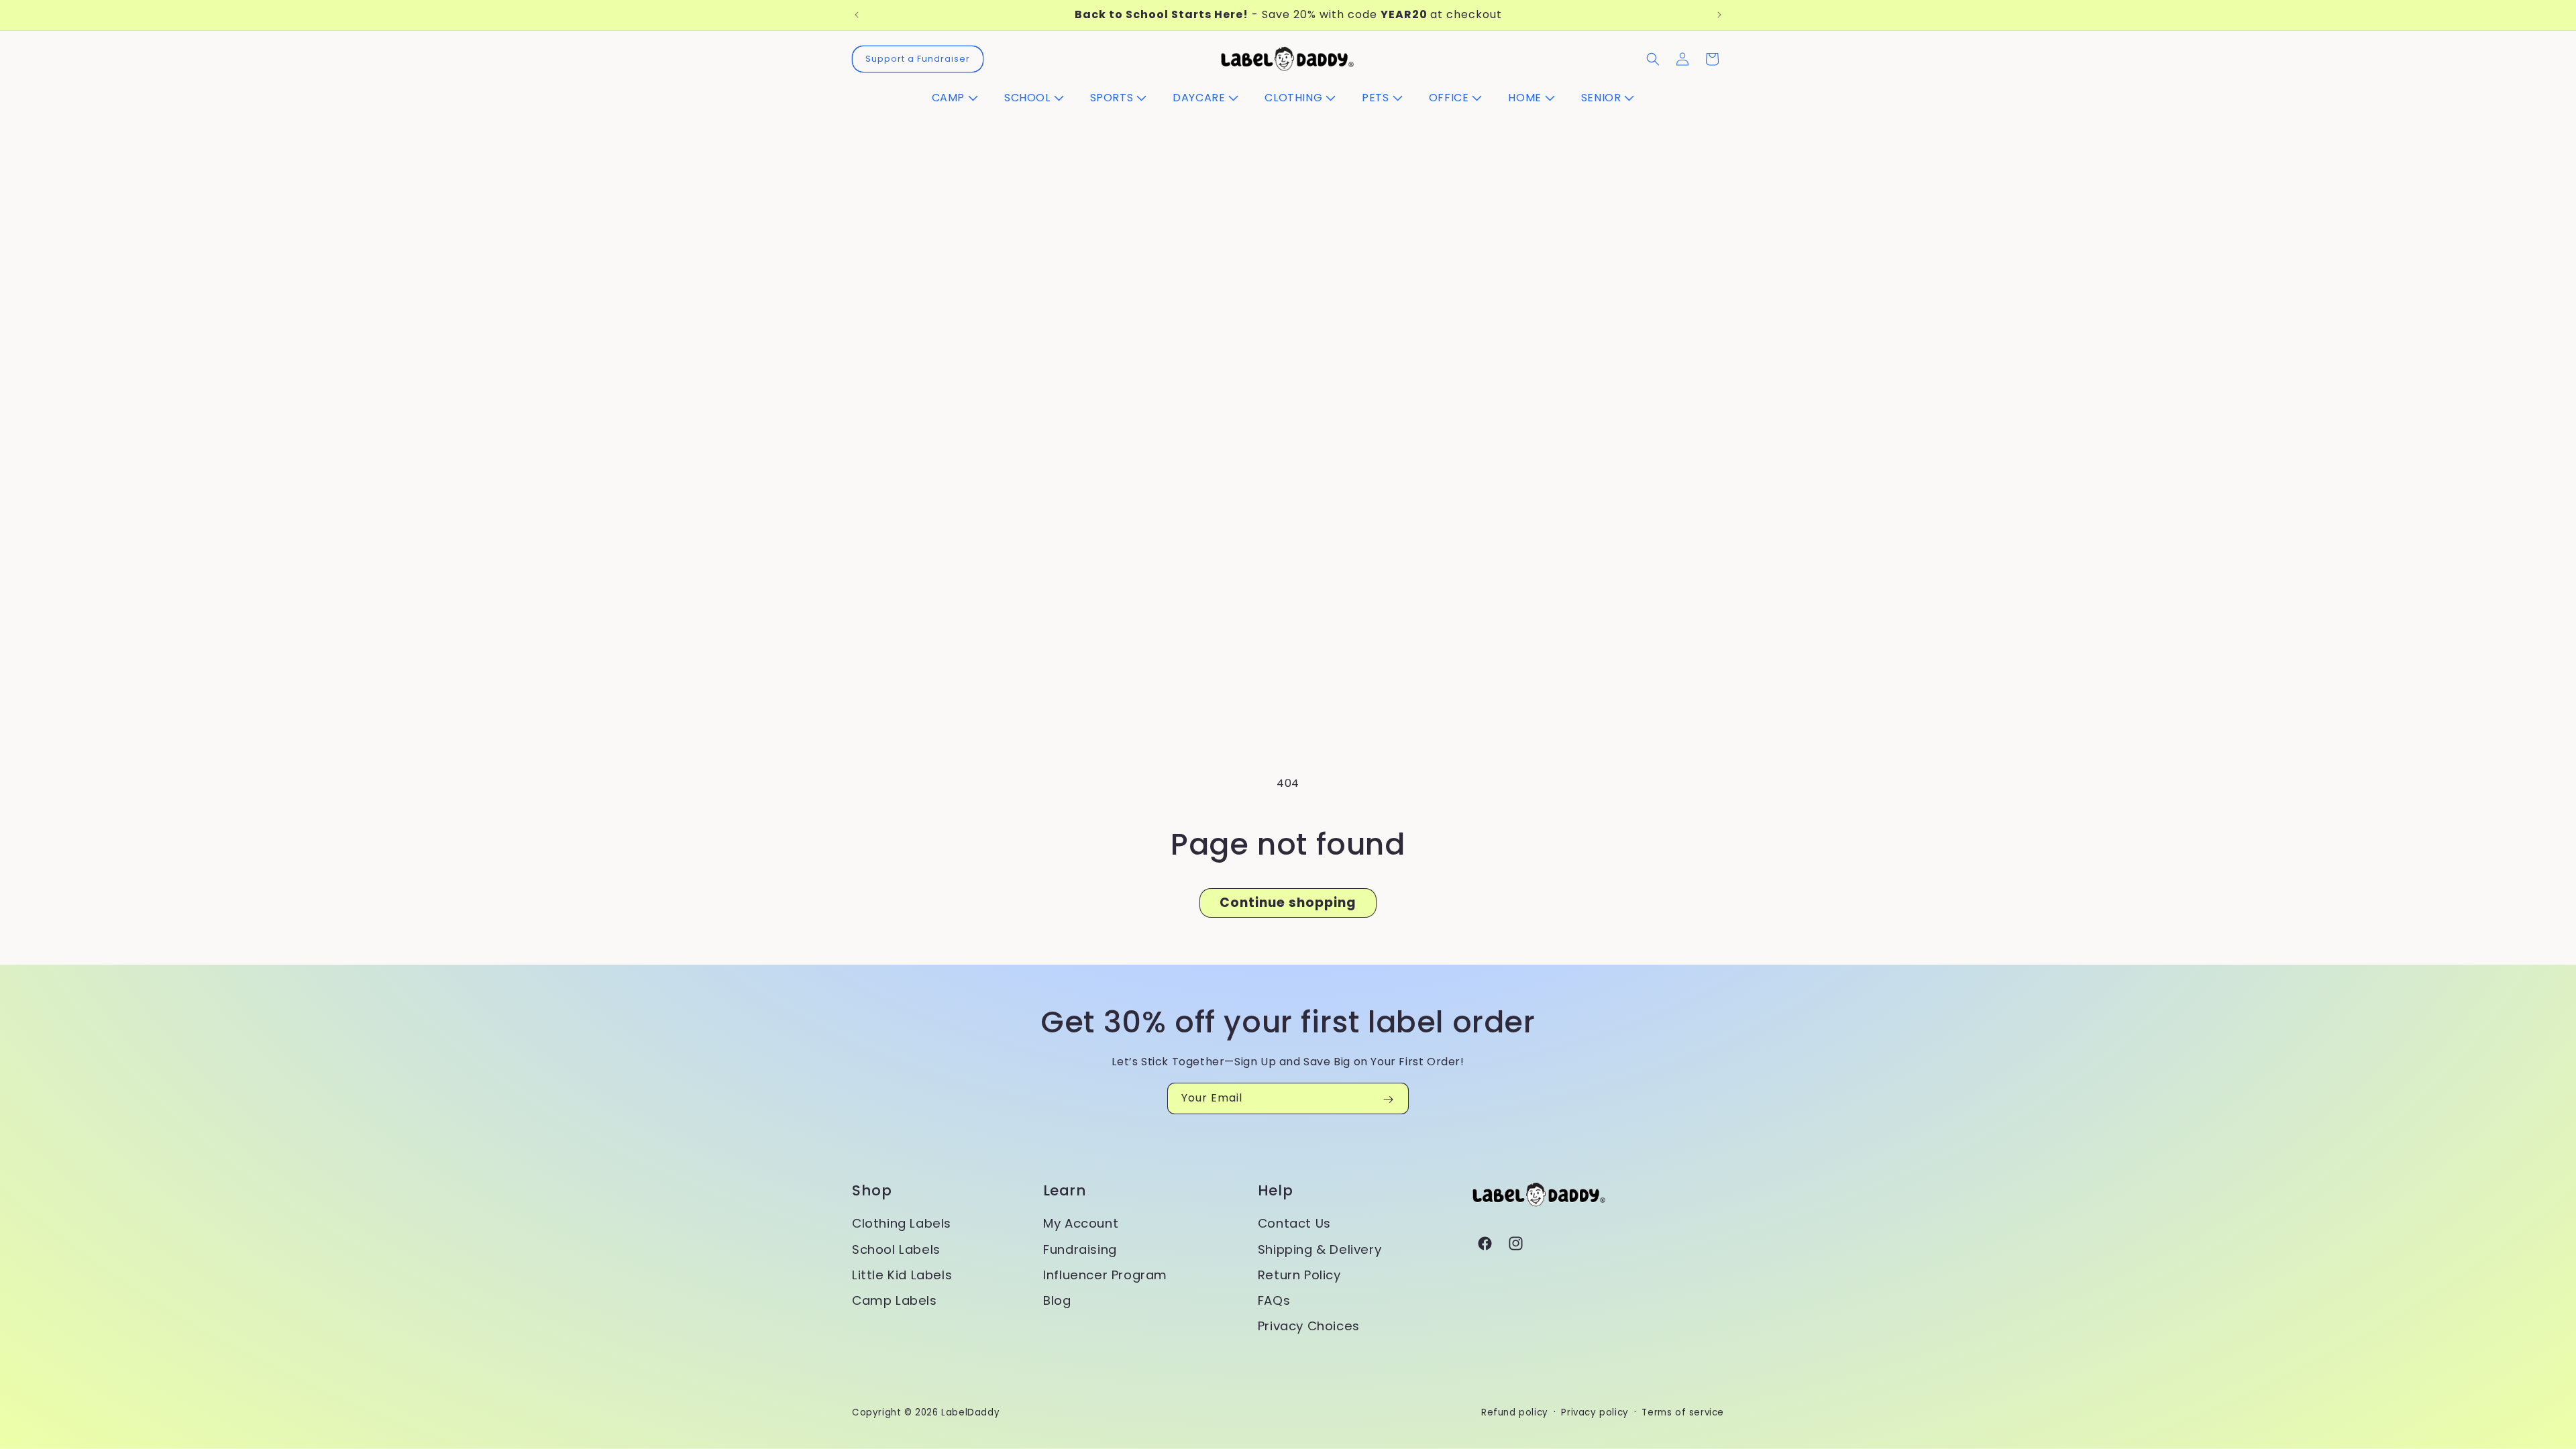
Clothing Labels (902, 1223)
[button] (960, 98)
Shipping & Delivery (1320, 1249)
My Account (1081, 1223)
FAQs (1274, 1300)
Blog (1057, 1300)
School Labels (896, 1249)
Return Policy (1299, 1275)
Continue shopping (1288, 903)
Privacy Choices (1309, 1326)
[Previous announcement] (857, 15)
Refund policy (1515, 1412)
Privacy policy (1595, 1412)
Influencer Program (1105, 1275)
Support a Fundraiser (918, 59)
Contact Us (1294, 1223)
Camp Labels (895, 1300)
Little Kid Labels (902, 1275)
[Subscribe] (1388, 1099)
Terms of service (1683, 1412)
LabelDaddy (970, 1412)
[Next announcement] (1719, 15)
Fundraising (1080, 1249)
